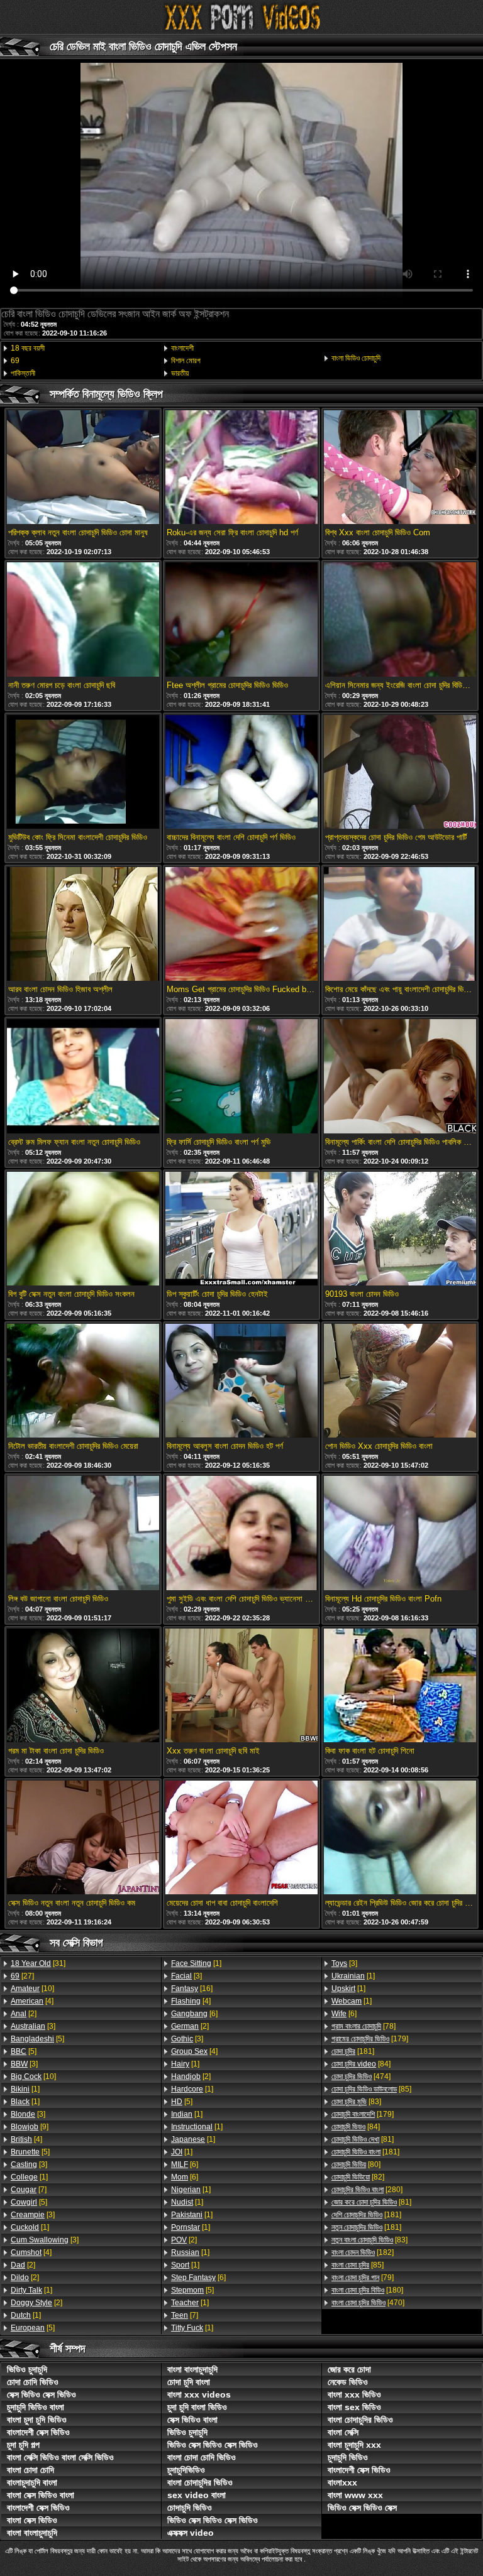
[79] (363, 2278)
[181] (353, 2051)
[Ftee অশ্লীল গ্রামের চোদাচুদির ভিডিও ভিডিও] (241, 620)
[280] (367, 2190)
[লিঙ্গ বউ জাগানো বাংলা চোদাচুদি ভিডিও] (83, 1534)
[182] (363, 2252)
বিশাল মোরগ (186, 361)
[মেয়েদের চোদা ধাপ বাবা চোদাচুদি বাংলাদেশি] (241, 1838)
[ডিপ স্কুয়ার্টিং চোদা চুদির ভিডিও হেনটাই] (241, 1230)
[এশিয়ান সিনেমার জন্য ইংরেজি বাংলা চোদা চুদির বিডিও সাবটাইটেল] (400, 620)
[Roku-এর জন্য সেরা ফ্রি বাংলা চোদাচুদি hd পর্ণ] (241, 468)
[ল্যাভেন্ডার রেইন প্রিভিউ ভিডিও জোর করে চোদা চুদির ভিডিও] (400, 1838)
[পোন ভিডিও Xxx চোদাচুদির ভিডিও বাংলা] (400, 1382)
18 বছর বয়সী (28, 348)
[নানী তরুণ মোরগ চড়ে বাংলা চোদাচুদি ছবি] (83, 620)
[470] (368, 2303)
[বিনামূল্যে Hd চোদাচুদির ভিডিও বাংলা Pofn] (400, 1534)
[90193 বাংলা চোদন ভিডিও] (400, 1230)
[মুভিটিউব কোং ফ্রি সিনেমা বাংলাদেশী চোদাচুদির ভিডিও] (83, 773)
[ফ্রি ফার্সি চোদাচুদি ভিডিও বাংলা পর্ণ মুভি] (241, 1077)
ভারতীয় (180, 373)
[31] (38, 1963)
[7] (29, 2190)
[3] (33, 2026)
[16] (192, 1989)
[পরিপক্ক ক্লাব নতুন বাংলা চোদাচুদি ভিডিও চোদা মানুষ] (83, 468)
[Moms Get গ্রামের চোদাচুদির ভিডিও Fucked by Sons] (241, 925)
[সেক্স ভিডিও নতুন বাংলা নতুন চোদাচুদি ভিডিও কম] (83, 1838)
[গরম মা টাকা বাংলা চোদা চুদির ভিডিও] (83, 1686)
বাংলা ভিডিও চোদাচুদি (356, 358)
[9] (30, 2127)
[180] (367, 2290)
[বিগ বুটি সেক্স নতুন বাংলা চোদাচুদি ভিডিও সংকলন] (83, 1230)
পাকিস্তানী (23, 373)
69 (15, 361)
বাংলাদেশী (182, 348)
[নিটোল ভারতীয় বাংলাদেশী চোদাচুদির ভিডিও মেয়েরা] (83, 1382)
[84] (361, 2064)
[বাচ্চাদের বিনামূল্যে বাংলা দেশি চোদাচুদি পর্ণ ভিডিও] (241, 773)
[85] (371, 2089)
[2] (24, 2014)
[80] (356, 2164)
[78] (364, 2026)
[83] (356, 2102)
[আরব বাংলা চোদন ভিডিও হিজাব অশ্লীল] (83, 925)
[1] (25, 2089)
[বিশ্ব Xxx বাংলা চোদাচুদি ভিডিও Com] (400, 468)
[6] (194, 2014)
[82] (358, 2177)
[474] (361, 2077)
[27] (22, 1976)
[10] (32, 1989)
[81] (363, 2139)
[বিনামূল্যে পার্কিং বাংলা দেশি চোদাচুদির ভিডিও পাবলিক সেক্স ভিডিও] (400, 1077)
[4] (32, 2001)
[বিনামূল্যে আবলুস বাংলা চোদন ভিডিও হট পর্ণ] (241, 1382)
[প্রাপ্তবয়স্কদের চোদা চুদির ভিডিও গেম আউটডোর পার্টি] (400, 773)
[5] (37, 2039)
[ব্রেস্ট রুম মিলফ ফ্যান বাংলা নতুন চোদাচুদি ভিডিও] (83, 1077)
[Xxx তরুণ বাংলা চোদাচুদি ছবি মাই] (241, 1686)
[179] (370, 2039)
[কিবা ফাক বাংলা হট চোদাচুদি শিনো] (400, 1686)
